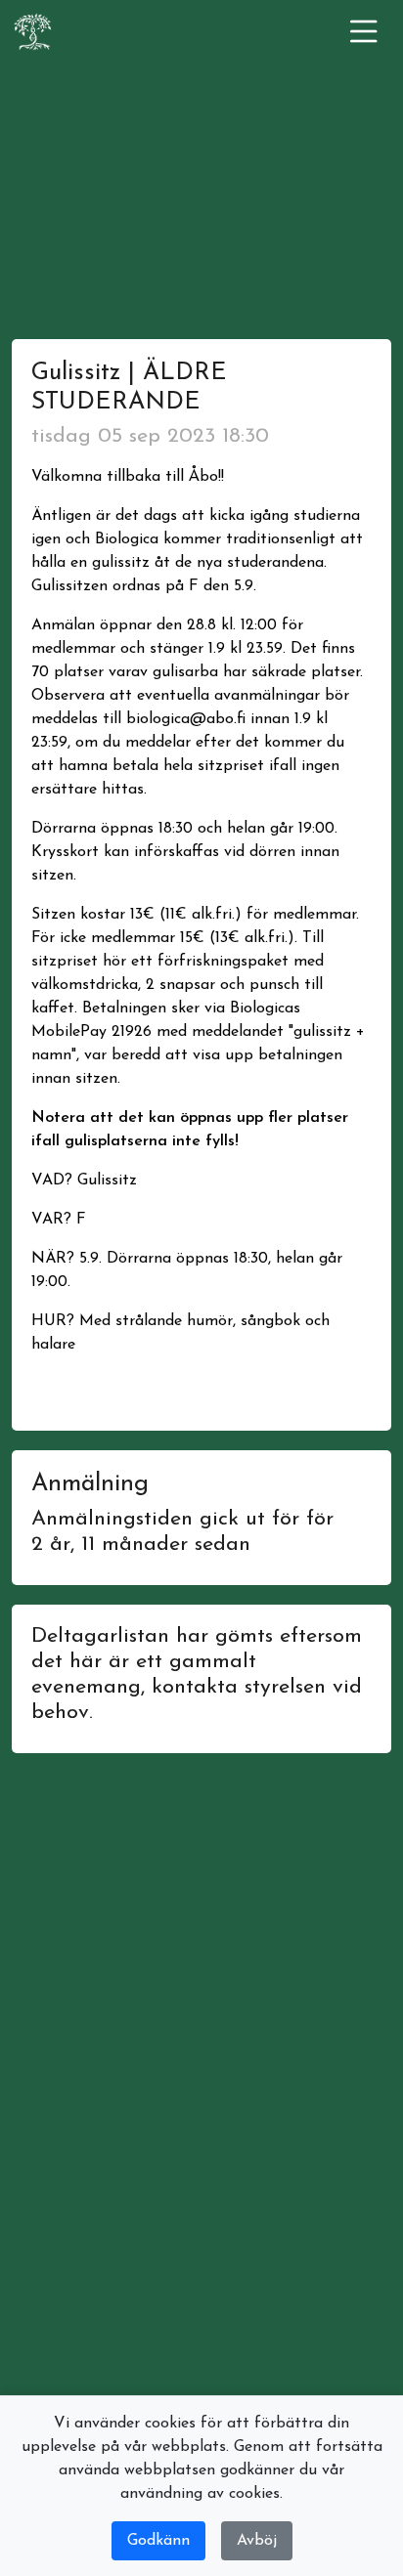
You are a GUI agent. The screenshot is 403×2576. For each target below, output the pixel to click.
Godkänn (158, 2541)
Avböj (257, 2541)
